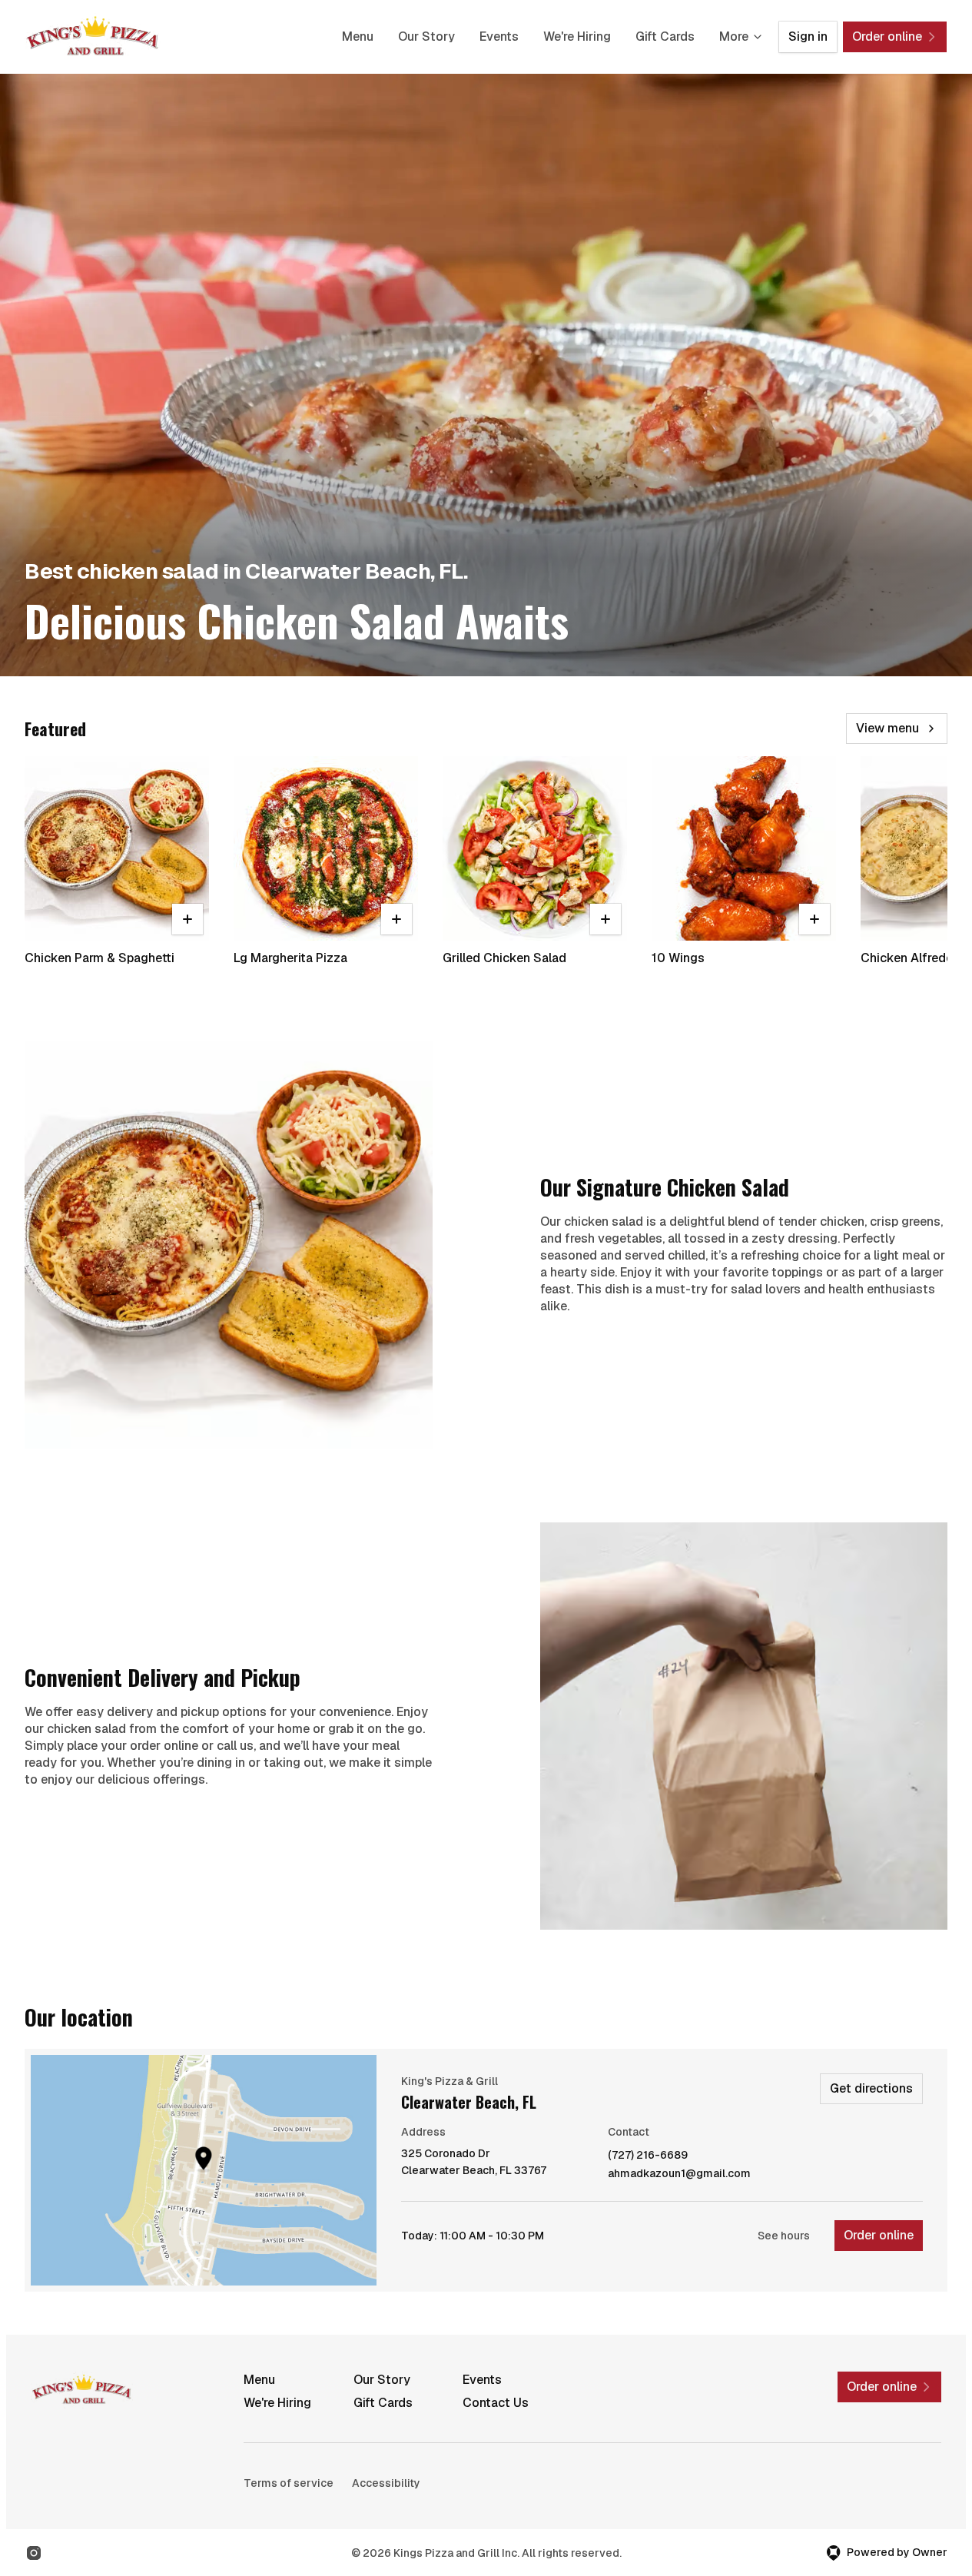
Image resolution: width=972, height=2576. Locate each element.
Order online (879, 2235)
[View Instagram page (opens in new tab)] (34, 2553)
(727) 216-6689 (648, 2155)
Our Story (426, 37)
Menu (358, 37)
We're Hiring (577, 37)
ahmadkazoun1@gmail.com (679, 2174)
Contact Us (496, 2403)
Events (499, 37)
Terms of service (289, 2483)
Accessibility (386, 2483)
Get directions (871, 2088)
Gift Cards (665, 37)
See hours (784, 2236)
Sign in (808, 37)
